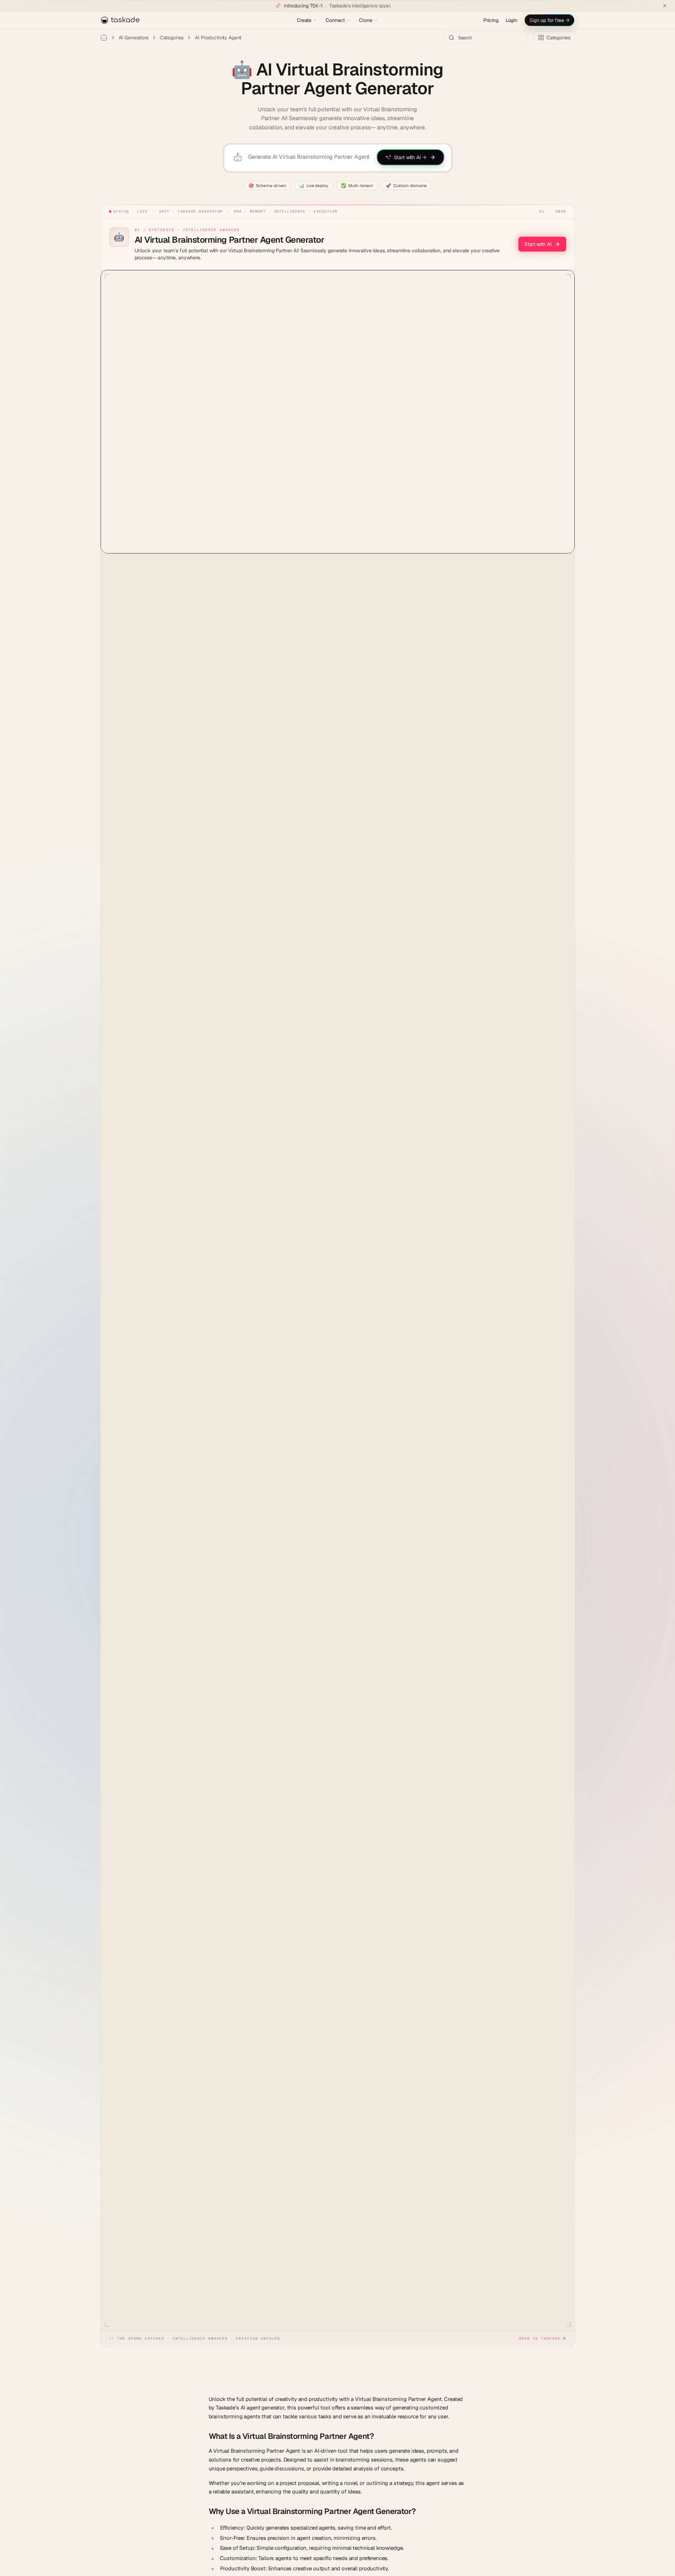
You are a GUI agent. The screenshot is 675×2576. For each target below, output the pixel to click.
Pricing (491, 20)
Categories (172, 38)
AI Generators (134, 38)
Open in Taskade (540, 2338)
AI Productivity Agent (218, 38)
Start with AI (538, 244)
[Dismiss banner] (665, 6)
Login (511, 20)
